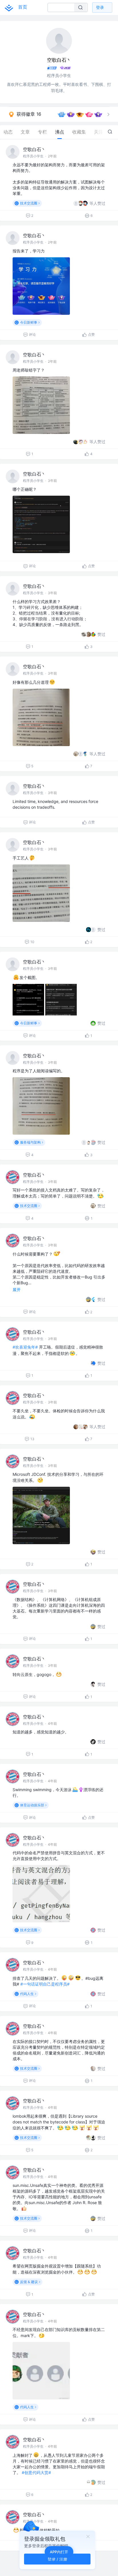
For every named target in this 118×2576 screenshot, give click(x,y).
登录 (100, 7)
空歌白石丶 (34, 149)
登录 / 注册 (57, 2559)
